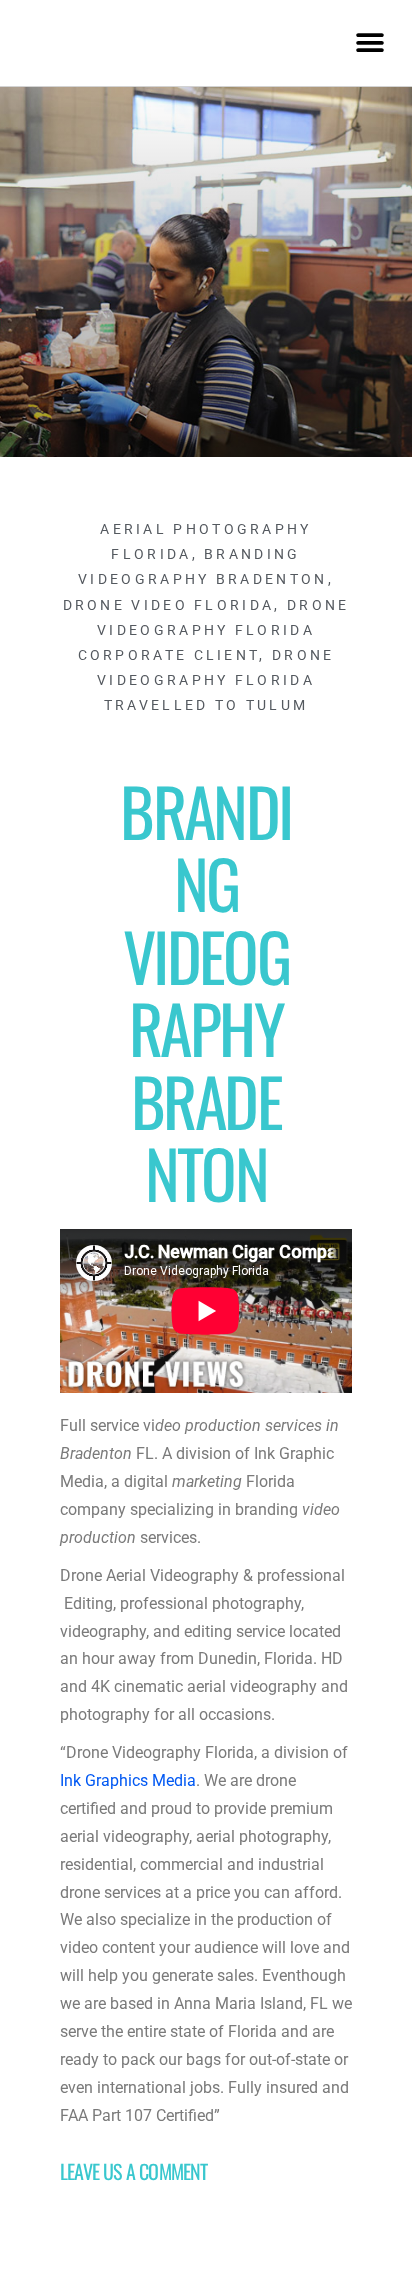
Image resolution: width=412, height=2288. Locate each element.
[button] (369, 42)
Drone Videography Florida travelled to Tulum (215, 680)
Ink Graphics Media (128, 1781)
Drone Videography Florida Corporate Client (214, 630)
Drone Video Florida (169, 605)
